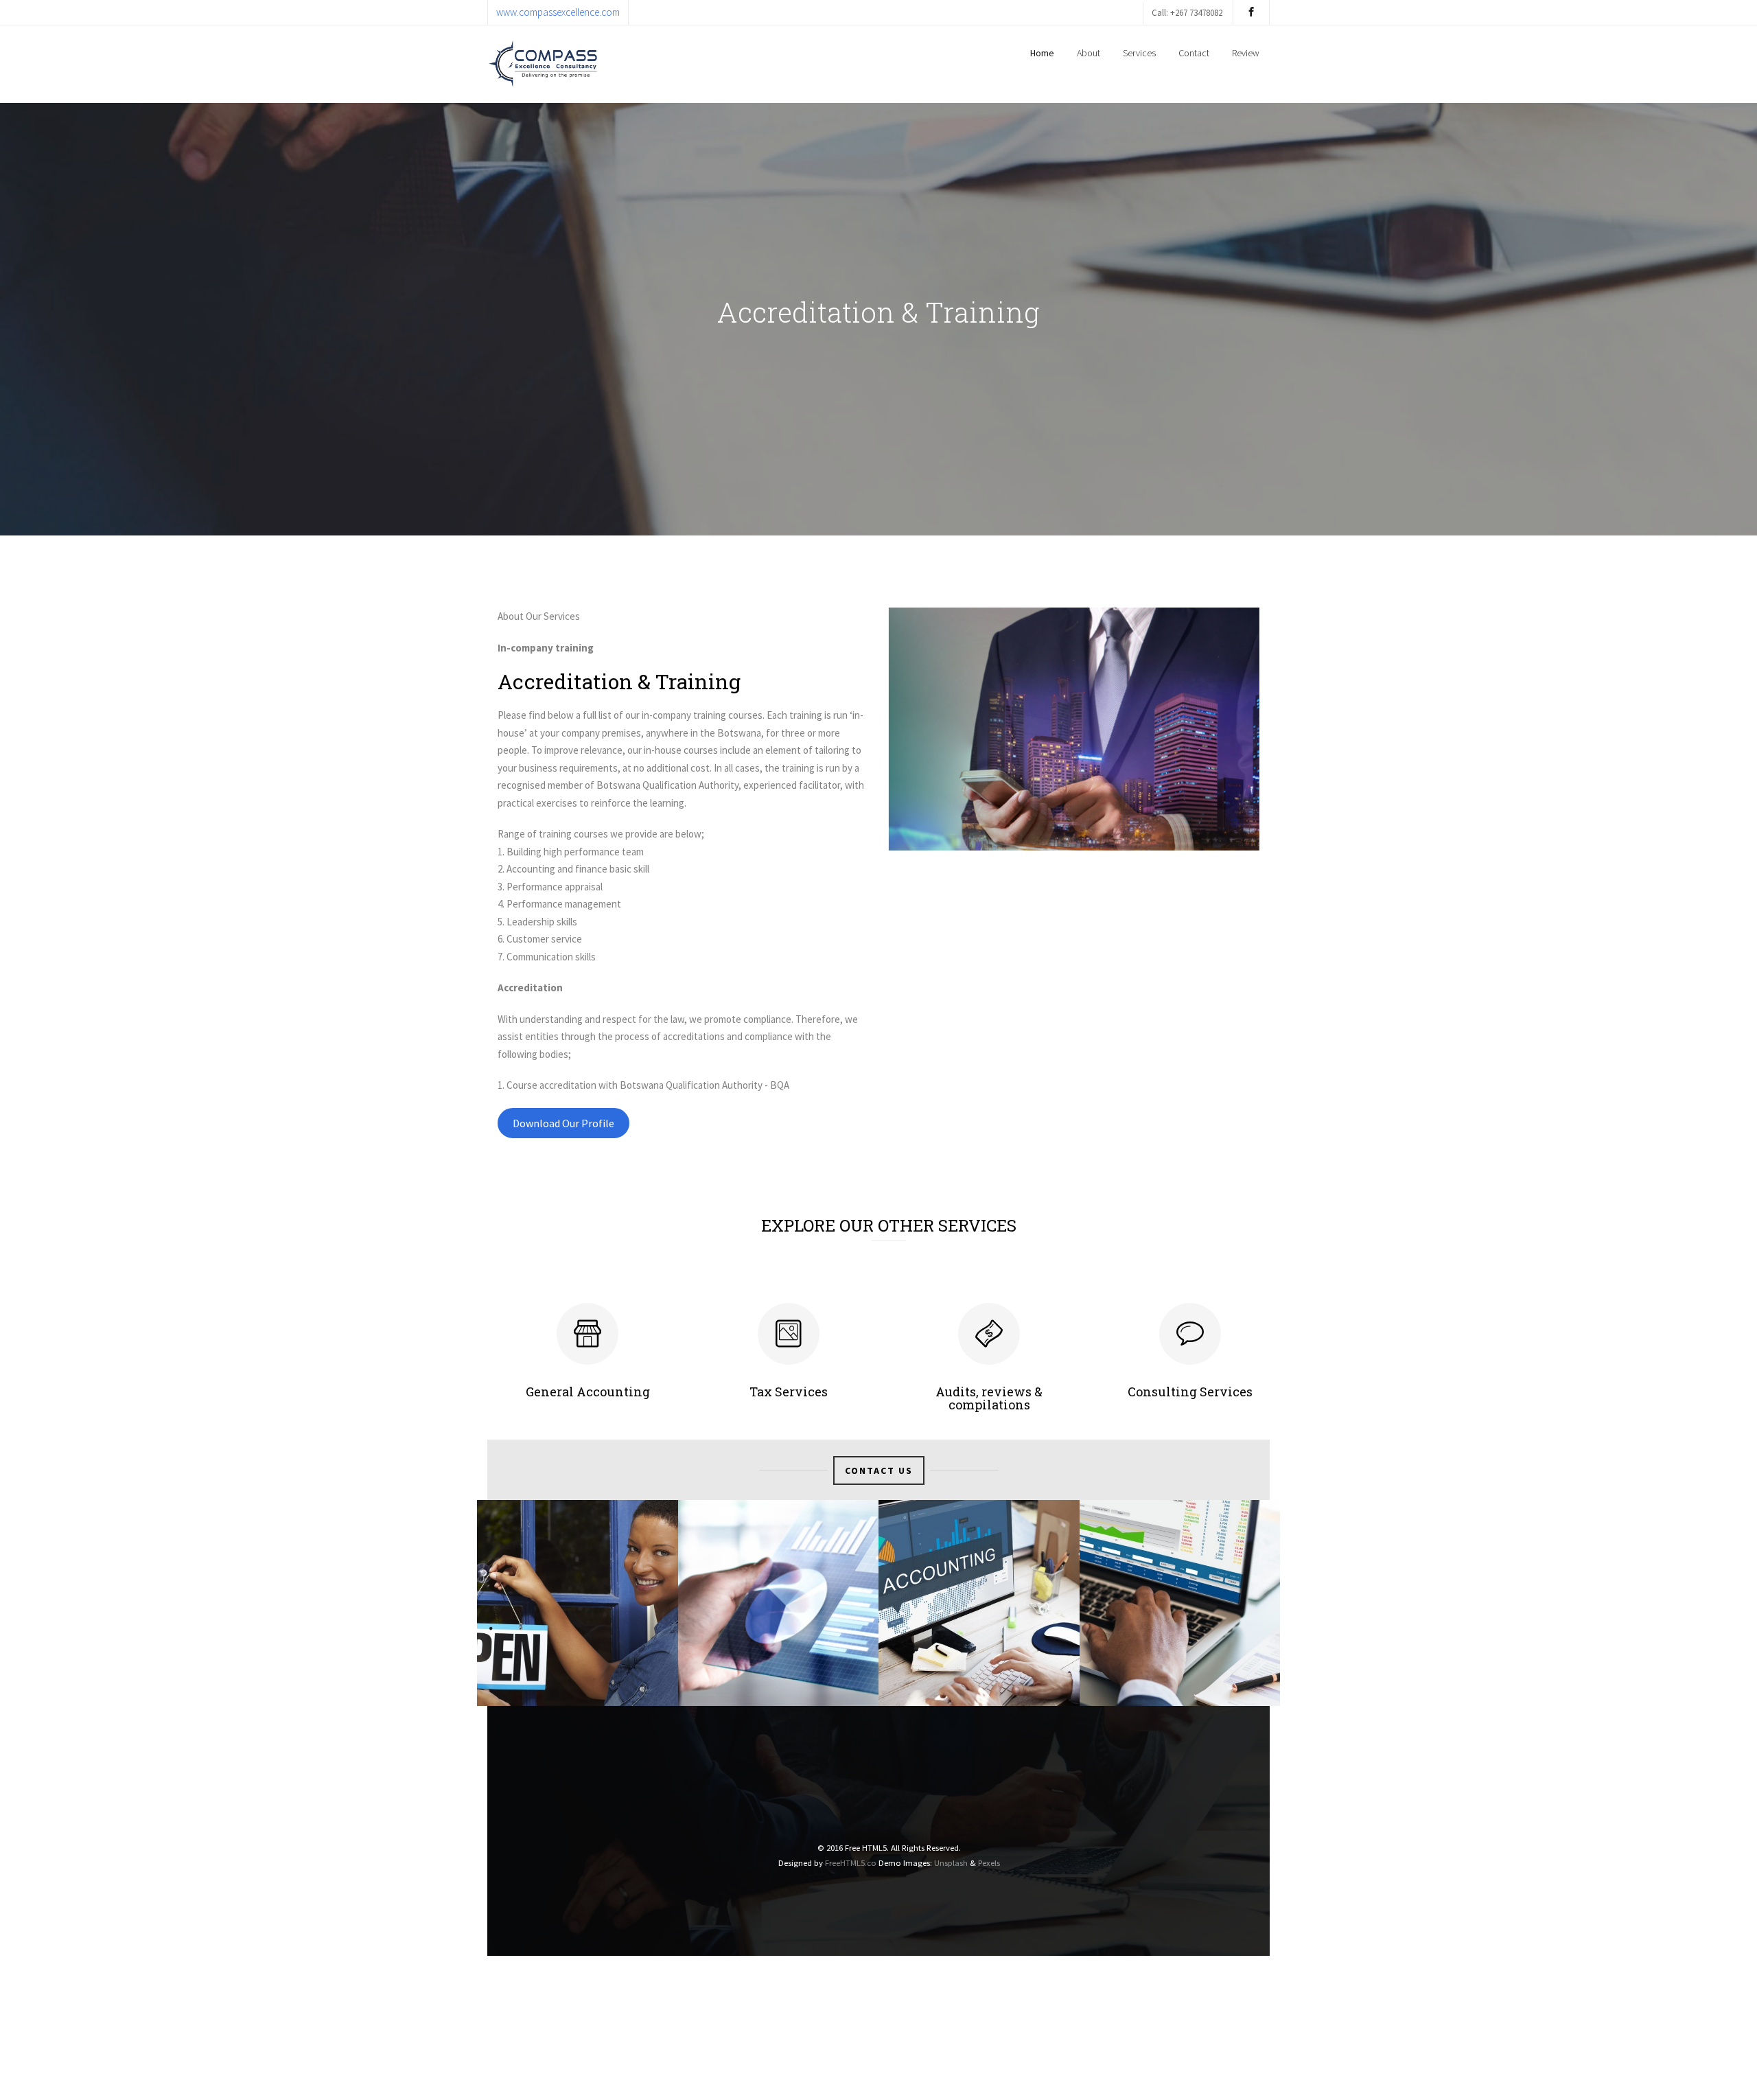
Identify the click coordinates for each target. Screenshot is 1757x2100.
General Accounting (588, 1392)
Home (1042, 53)
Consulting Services (1190, 1392)
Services (1139, 53)
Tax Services (789, 1392)
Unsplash (951, 1862)
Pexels (989, 1862)
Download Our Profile (563, 1123)
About (1089, 53)
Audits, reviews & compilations (989, 1398)
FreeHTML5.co (851, 1862)
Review (1246, 53)
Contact (1194, 53)
